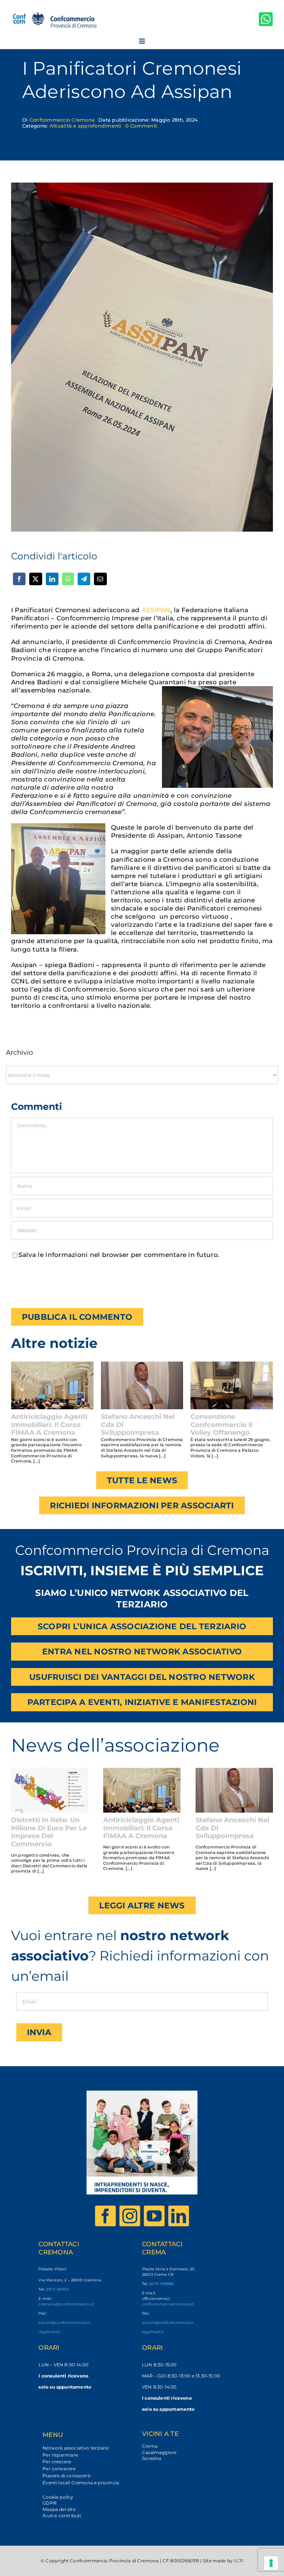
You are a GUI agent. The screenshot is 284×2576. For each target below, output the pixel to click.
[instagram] (130, 2216)
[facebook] (105, 2216)
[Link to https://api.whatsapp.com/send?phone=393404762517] (266, 19)
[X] (35, 579)
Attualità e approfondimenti (86, 126)
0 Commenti (141, 126)
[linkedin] (179, 2216)
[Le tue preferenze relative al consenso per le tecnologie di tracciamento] (271, 2563)
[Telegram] (84, 579)
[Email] (100, 579)
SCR (239, 2561)
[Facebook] (19, 579)
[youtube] (154, 2216)
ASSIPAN (156, 610)
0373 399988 (162, 2284)
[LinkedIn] (52, 579)
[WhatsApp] (68, 579)
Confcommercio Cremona (62, 120)
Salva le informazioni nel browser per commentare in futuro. (119, 1255)
